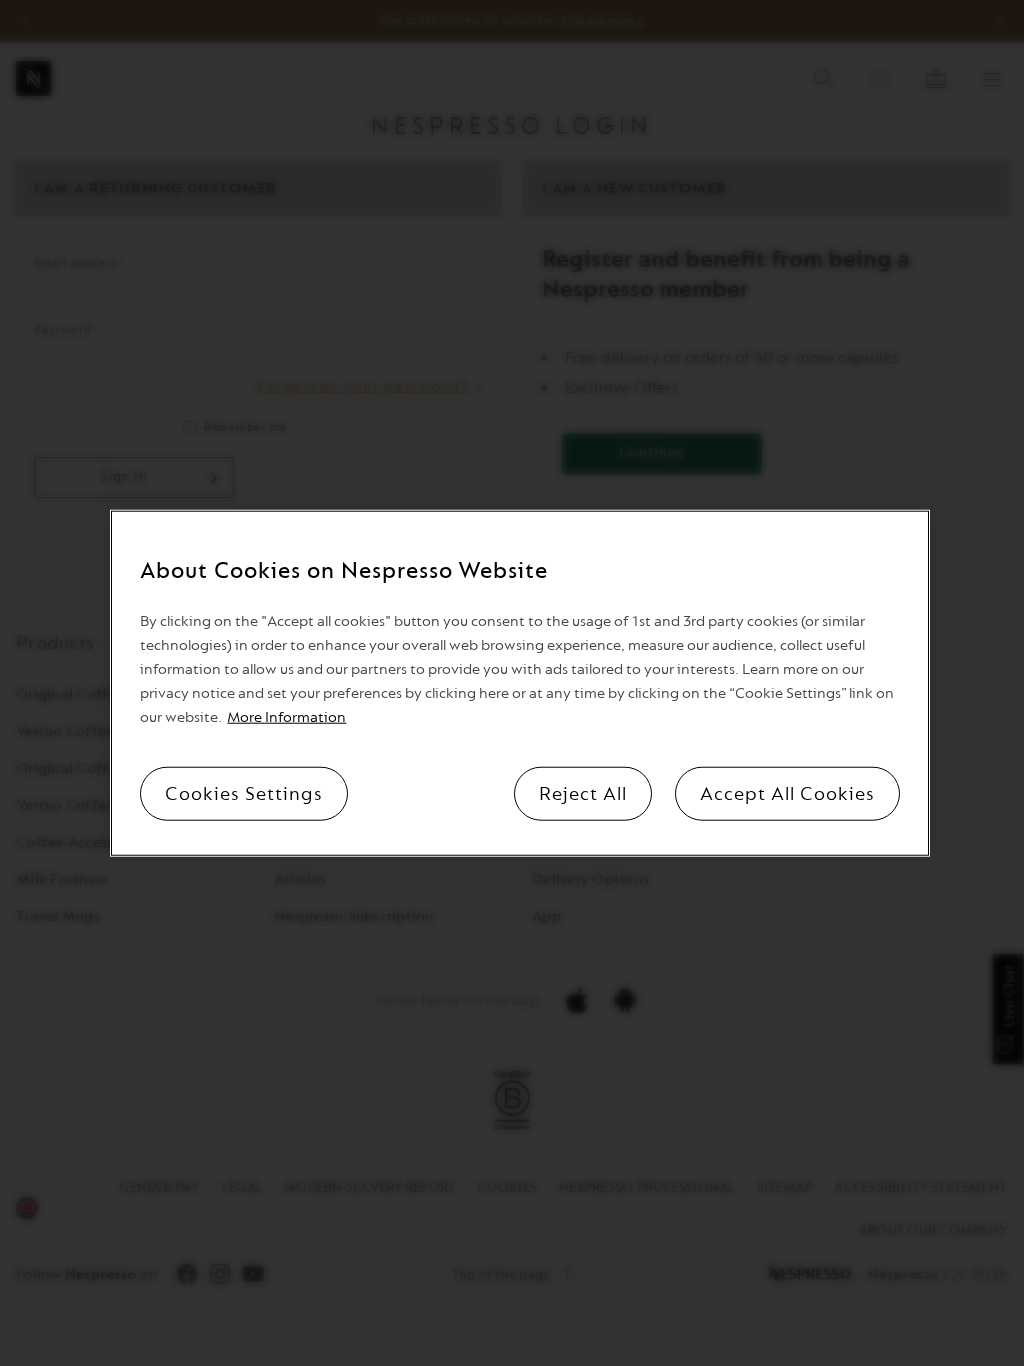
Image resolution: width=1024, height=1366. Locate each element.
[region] (519, 683)
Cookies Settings (244, 793)
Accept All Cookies (787, 793)
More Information (286, 716)
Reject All (583, 793)
